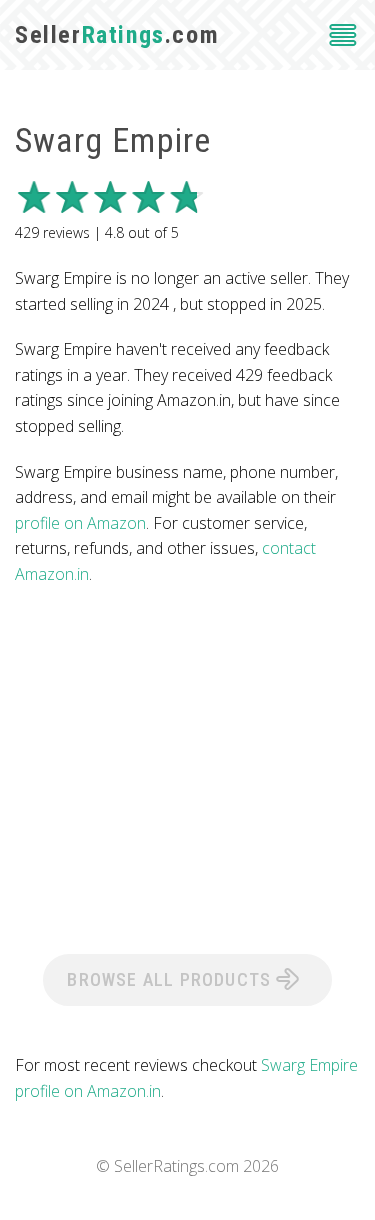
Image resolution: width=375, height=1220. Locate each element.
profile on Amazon (80, 523)
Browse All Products (171, 979)
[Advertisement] (187, 768)
